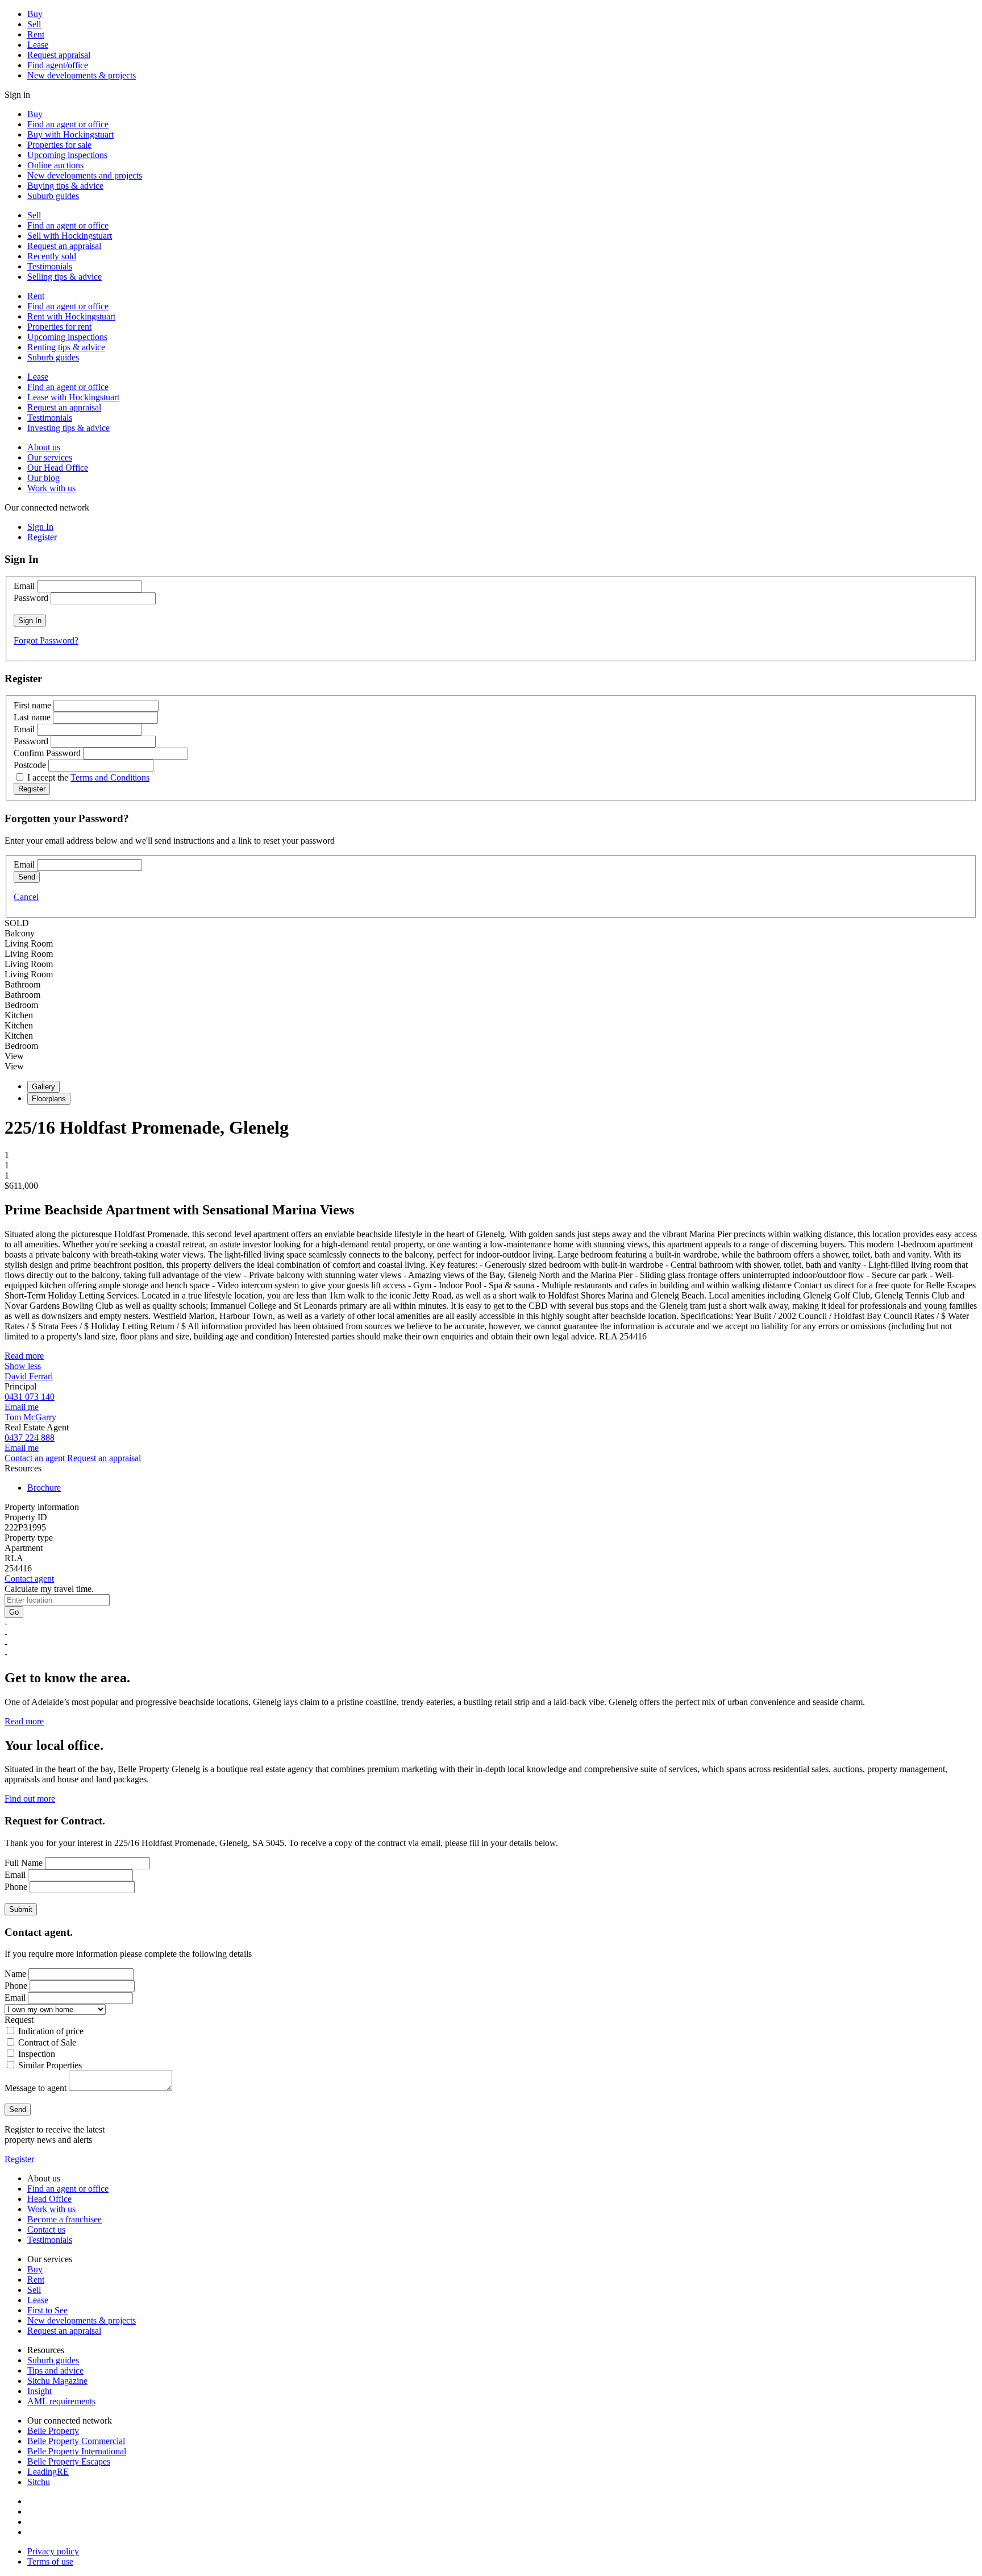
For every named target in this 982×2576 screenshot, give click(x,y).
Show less (23, 1366)
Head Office (49, 2199)
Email (24, 586)
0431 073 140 (30, 1397)
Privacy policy (53, 2551)
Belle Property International (77, 2451)
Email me (22, 1407)
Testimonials (50, 266)
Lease (38, 45)
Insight (39, 2391)
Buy (35, 14)
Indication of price (51, 2031)
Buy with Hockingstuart (70, 134)
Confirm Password (47, 753)
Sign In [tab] (40, 527)
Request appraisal (59, 55)
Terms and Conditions (110, 777)
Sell (34, 24)
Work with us (51, 488)
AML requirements (61, 2401)
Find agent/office (58, 65)
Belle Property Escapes (69, 2461)
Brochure (44, 1488)
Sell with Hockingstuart (70, 236)
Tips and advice (55, 2370)
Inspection (37, 2054)
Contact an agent (35, 1458)
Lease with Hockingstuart (73, 397)
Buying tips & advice (65, 186)
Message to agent (36, 2088)
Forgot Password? (46, 640)
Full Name (24, 1863)
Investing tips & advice (68, 428)
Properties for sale (59, 145)
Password (31, 598)
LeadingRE (48, 2472)
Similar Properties (50, 2065)
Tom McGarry (30, 1417)
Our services (50, 457)
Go (14, 1612)
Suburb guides (53, 196)
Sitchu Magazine (57, 2381)
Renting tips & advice (66, 347)
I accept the (88, 777)
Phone (16, 1887)
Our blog (43, 478)
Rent (36, 34)
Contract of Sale (47, 2042)
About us (44, 447)
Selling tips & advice (65, 277)
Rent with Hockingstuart (71, 316)
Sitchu (39, 2482)
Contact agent (29, 1579)
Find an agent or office (68, 124)
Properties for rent (59, 327)
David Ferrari (29, 1376)
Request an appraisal (64, 246)
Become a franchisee (65, 2219)
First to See (47, 2310)
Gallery (43, 1087)
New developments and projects (85, 175)
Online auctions (55, 165)
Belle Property (53, 2431)
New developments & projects (82, 75)
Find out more (30, 1799)
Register (19, 2159)
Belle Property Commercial (76, 2441)
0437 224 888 (30, 1438)
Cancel (26, 897)
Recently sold (52, 256)
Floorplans (49, 1099)
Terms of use (50, 2562)
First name (32, 705)
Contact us (46, 2229)
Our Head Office (58, 468)
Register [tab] (42, 537)
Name (15, 1974)
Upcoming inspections (67, 155)
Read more (24, 1356)
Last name (32, 717)
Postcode (30, 765)
